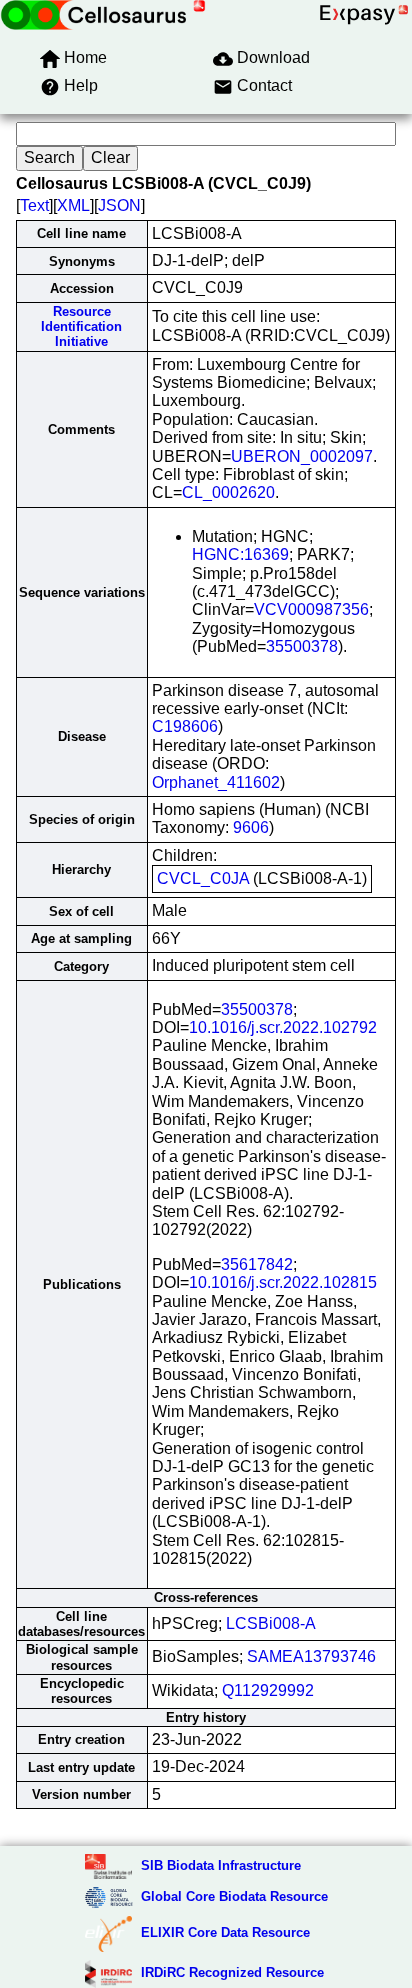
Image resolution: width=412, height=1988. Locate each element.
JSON (119, 205)
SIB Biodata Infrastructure (221, 1865)
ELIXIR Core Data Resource (225, 1932)
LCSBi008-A (271, 1623)
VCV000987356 (311, 609)
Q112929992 (268, 1690)
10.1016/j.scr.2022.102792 (283, 1027)
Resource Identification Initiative (81, 327)
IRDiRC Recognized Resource (232, 1972)
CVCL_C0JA (203, 878)
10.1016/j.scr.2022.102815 (283, 1282)
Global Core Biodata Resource (234, 1896)
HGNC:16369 (240, 554)
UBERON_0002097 (302, 456)
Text (34, 205)
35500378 (302, 646)
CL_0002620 (228, 492)
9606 (251, 827)
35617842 (257, 1264)
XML (73, 205)
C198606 (185, 726)
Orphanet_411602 (216, 782)
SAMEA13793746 (311, 1656)
